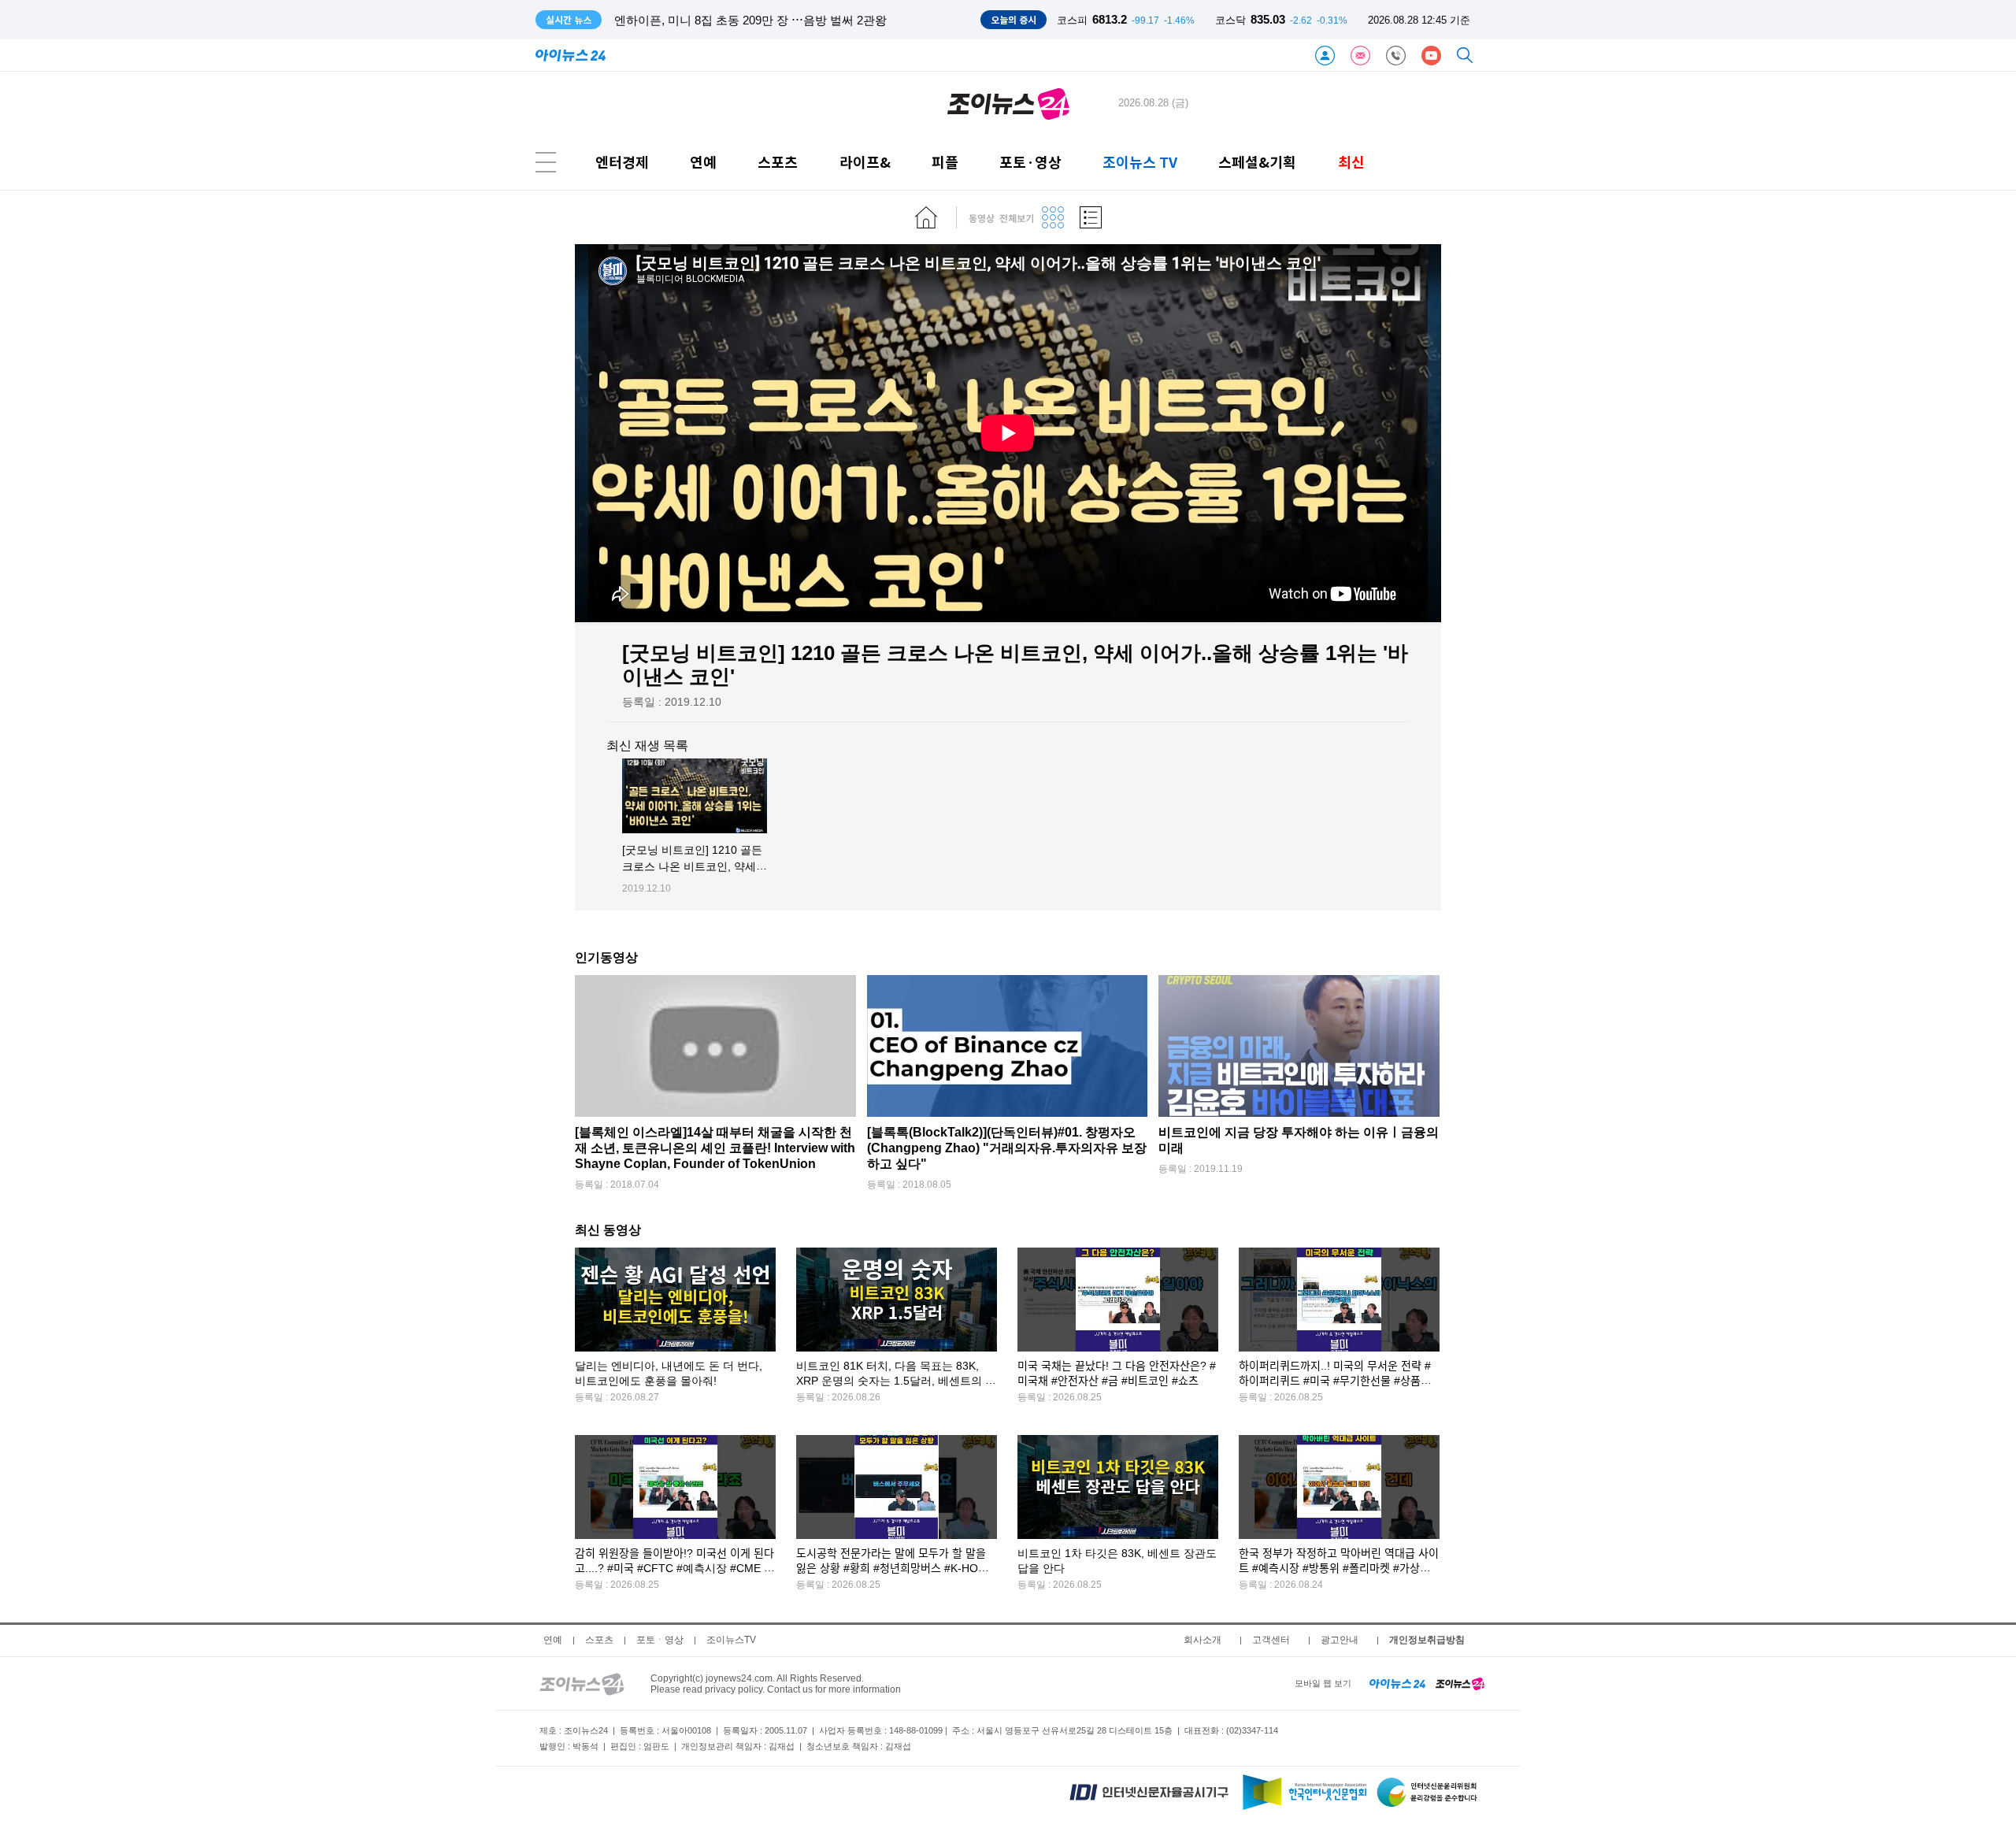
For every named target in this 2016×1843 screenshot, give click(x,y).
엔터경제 (622, 162)
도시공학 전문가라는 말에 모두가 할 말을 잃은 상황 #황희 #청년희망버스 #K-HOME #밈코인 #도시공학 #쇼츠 (895, 1569)
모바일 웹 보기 (1323, 1683)
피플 (945, 162)
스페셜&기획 (1257, 162)
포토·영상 (1030, 162)
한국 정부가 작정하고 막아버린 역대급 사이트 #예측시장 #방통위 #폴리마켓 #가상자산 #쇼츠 (1339, 1569)
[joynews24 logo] (1008, 103)
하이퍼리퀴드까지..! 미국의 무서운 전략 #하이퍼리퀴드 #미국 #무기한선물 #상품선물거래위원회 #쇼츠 (1335, 1381)
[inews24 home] (1397, 1683)
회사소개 (1203, 1640)
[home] (926, 217)
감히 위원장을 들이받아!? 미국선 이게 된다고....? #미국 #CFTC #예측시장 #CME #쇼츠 (674, 1569)
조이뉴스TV (731, 1640)
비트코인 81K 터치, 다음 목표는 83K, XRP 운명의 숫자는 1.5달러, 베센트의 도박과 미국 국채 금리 (896, 1381)
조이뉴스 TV (1140, 162)
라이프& (865, 162)
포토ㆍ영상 (660, 1640)
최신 (1351, 162)
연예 (703, 162)
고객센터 (1271, 1640)
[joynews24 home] (1460, 1683)
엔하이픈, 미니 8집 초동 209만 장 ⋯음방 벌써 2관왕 (750, 20)
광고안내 (1340, 1640)
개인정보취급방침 (1427, 1640)
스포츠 (778, 162)
